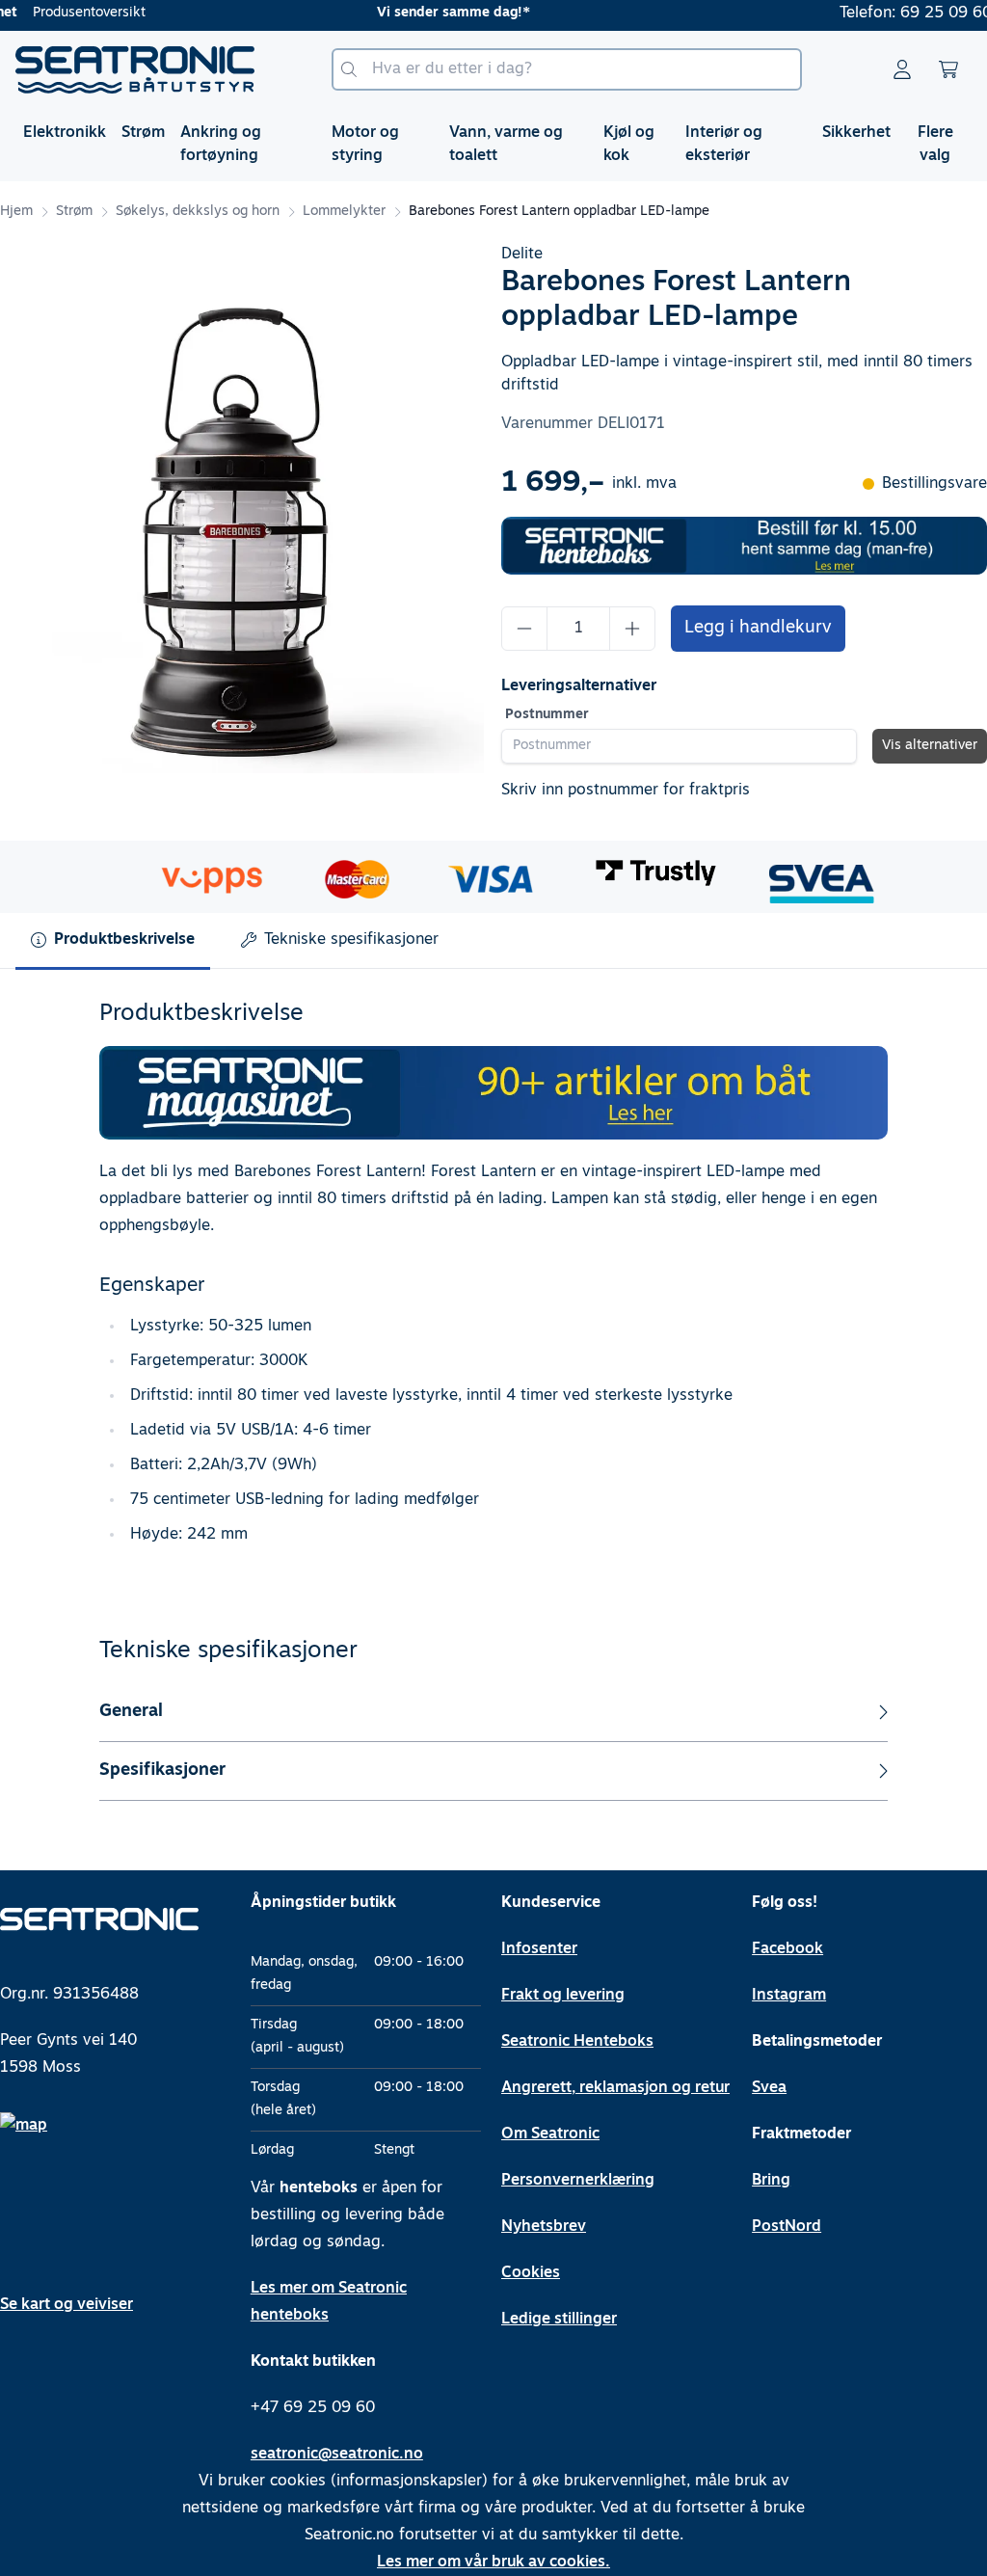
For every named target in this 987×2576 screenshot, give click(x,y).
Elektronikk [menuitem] (65, 133)
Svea (769, 2088)
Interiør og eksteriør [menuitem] (724, 145)
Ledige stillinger (559, 2320)
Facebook (787, 1949)
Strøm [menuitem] (143, 133)
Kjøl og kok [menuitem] (629, 145)
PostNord (787, 2227)
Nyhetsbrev (544, 2227)
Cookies (531, 2273)
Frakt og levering (563, 1996)
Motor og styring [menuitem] (365, 145)
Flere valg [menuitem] (935, 145)
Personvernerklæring (578, 2181)
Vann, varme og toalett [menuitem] (506, 145)
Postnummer (547, 715)
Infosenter (539, 1949)
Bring (771, 2181)
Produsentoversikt (89, 13)
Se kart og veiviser (67, 2305)
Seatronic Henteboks (577, 2042)
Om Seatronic (550, 2134)
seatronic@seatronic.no (337, 2455)
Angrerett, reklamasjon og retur (615, 2088)
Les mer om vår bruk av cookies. (493, 2563)
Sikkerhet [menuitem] (856, 133)
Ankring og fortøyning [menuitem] (221, 145)
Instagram (789, 1996)
